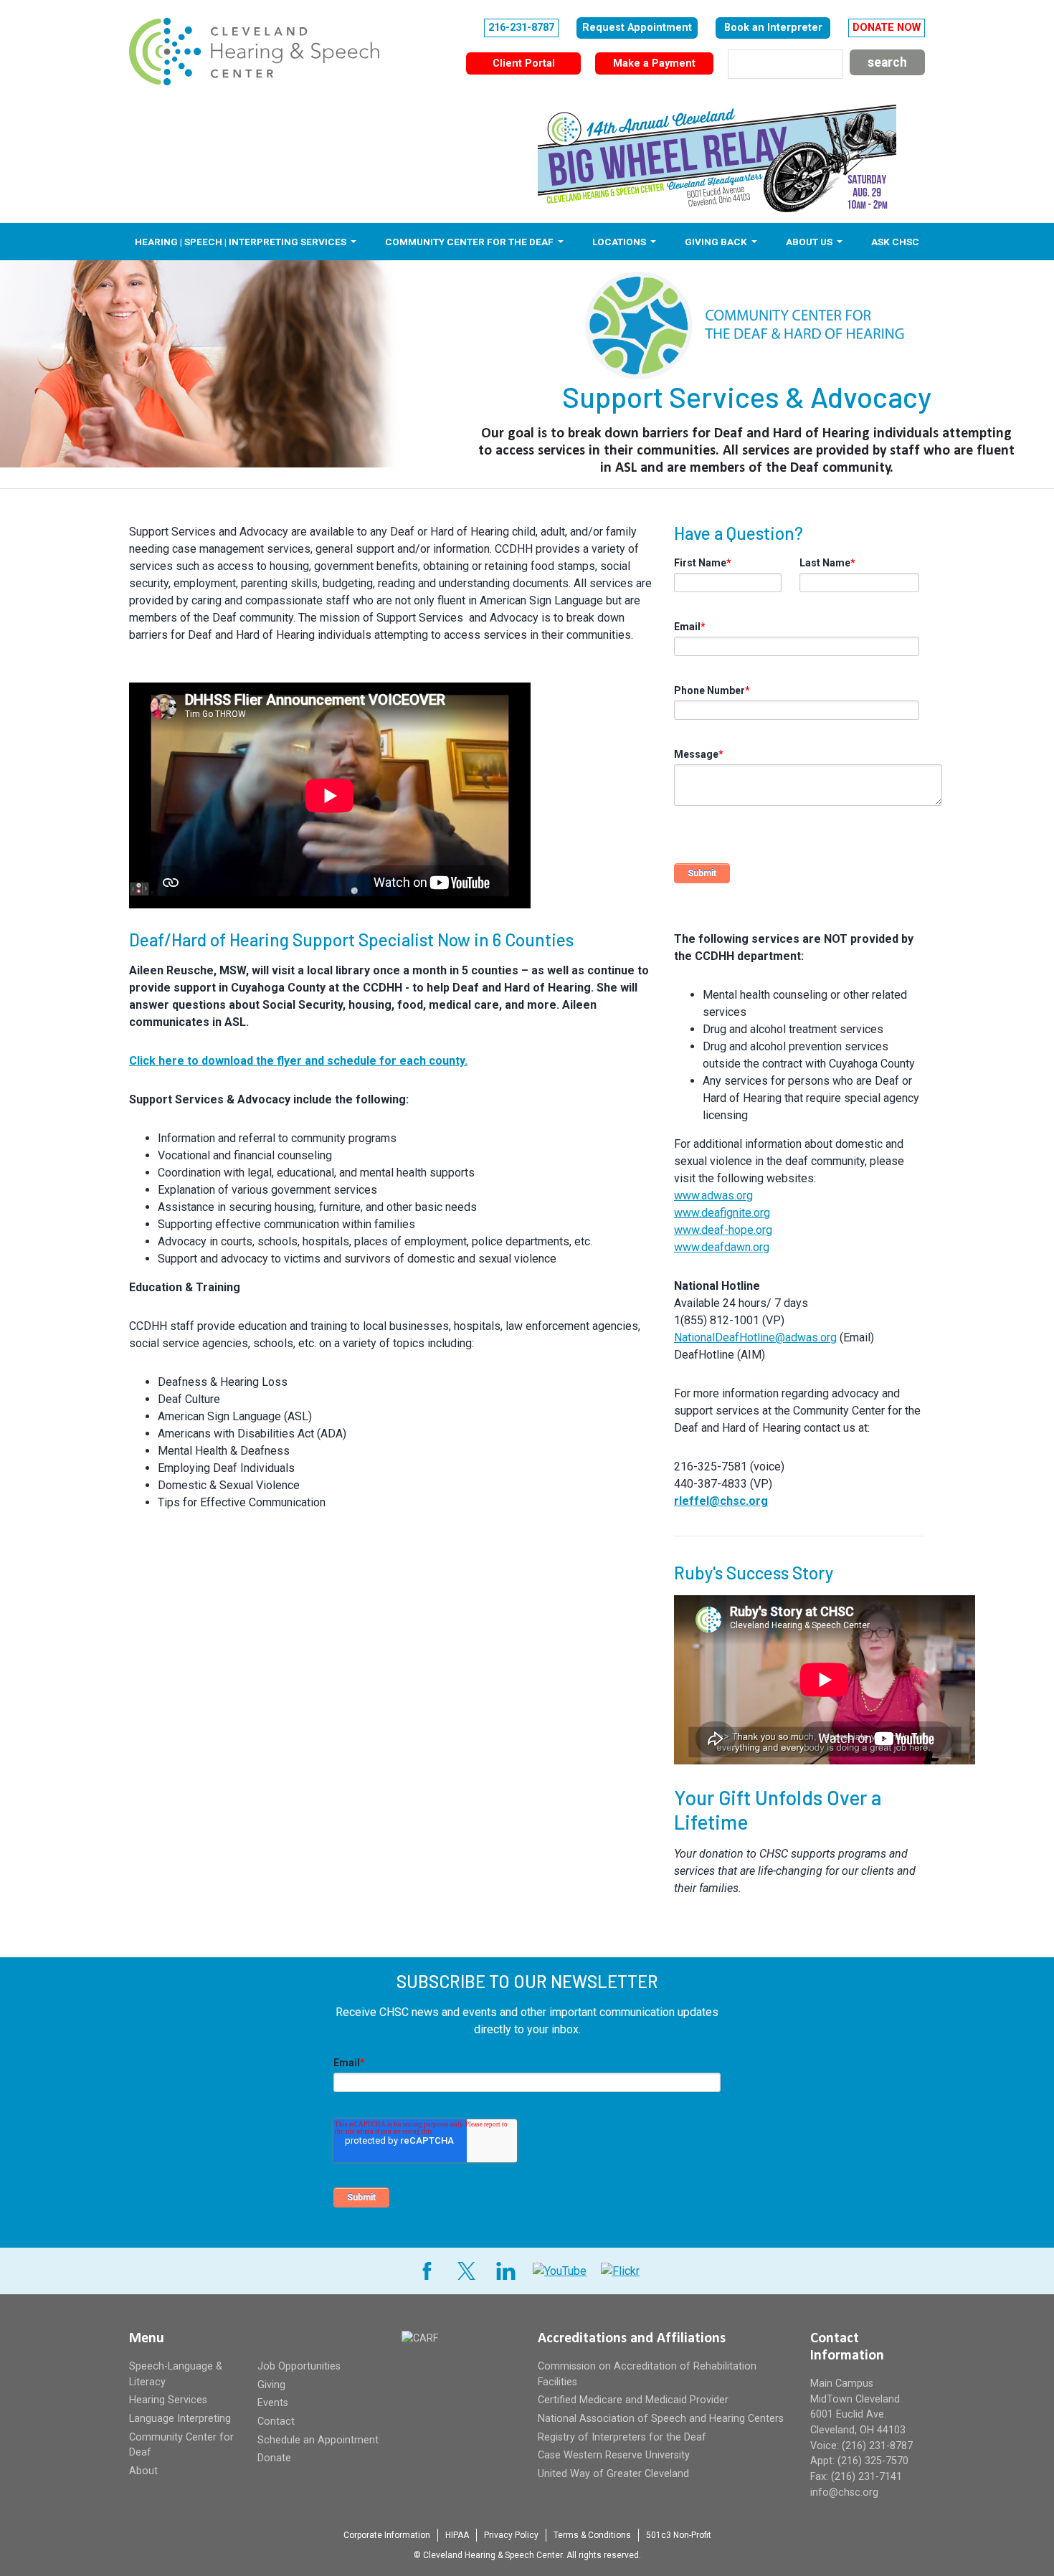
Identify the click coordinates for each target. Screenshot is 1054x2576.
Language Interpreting (180, 2419)
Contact (276, 2421)
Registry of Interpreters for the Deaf (622, 2437)
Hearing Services (168, 2400)
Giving (271, 2385)
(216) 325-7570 (873, 2461)
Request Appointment (637, 28)
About (143, 2471)
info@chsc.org (844, 2492)
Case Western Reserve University (614, 2455)
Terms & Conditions (592, 2535)
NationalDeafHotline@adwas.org (755, 1337)
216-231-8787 (521, 28)
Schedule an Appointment (318, 2440)
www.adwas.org (713, 1196)
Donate (274, 2458)
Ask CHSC (895, 242)
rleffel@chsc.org (721, 1501)
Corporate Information (387, 2535)
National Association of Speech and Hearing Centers (661, 2419)
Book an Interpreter (773, 28)
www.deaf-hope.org (723, 1230)
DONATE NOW (887, 28)
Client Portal (524, 63)
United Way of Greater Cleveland (613, 2474)
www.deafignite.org (722, 1213)
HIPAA (457, 2535)
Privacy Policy (511, 2535)
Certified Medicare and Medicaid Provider (633, 2400)
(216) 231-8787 (877, 2446)
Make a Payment (654, 63)
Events (273, 2403)
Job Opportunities (299, 2366)
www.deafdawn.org (722, 1247)
